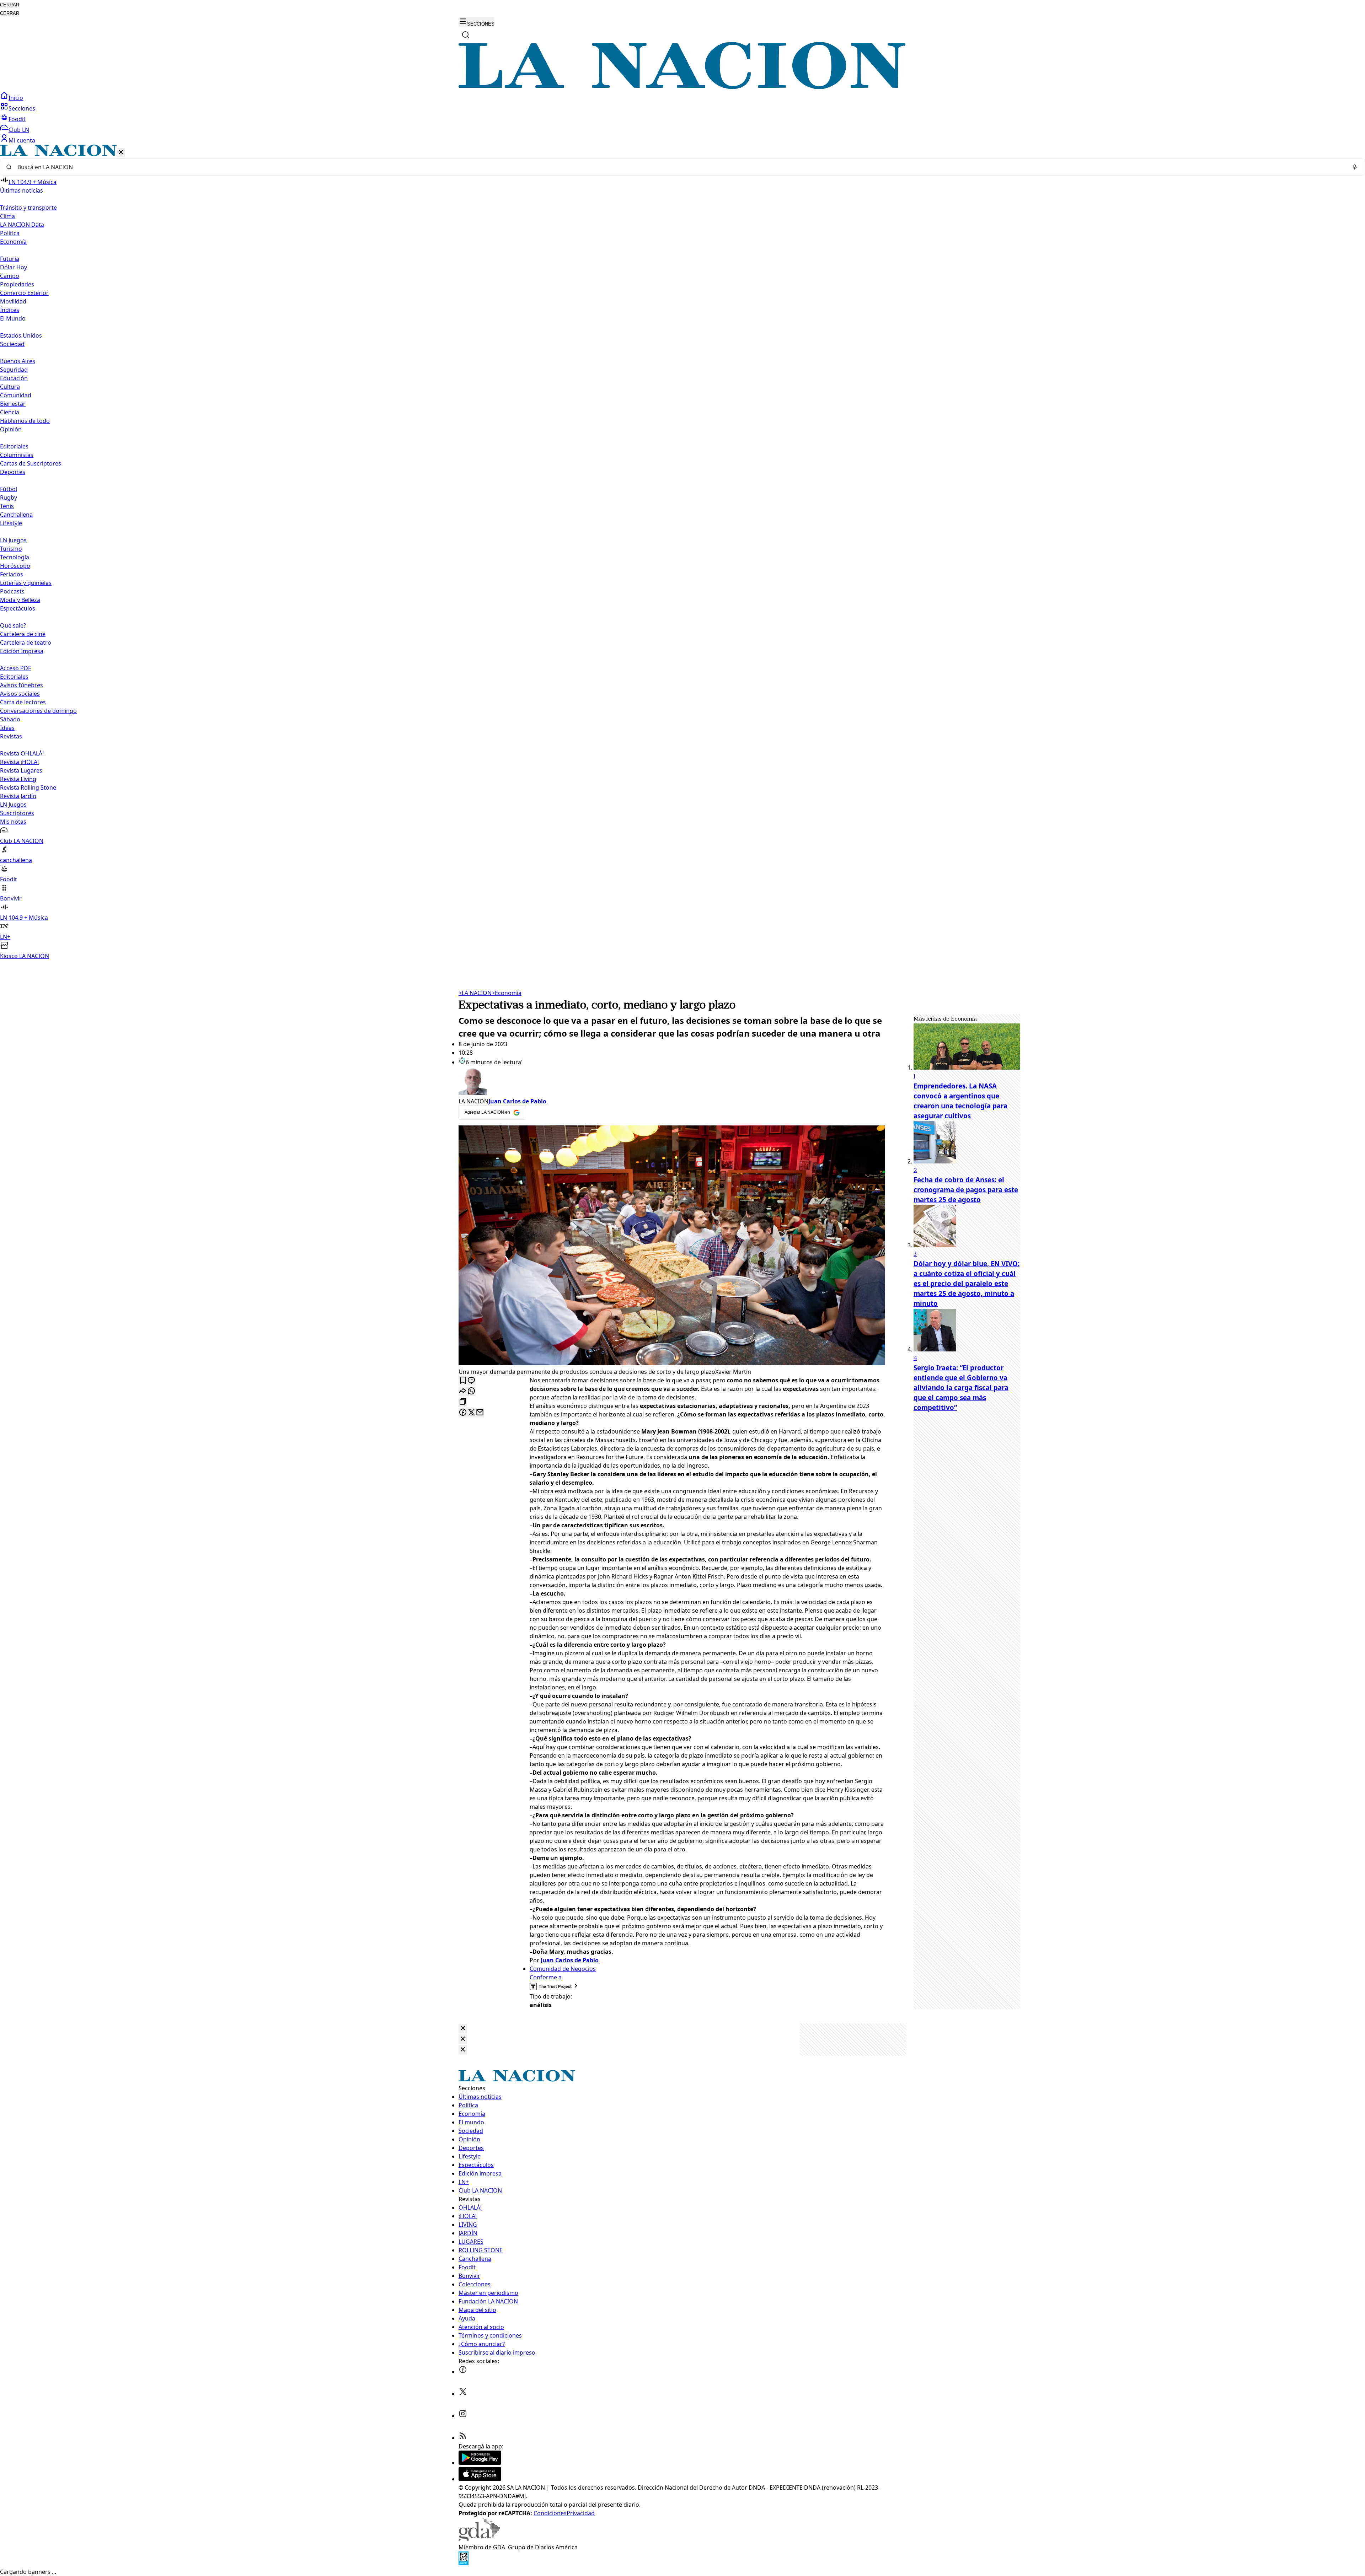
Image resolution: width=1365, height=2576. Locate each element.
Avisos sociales (20, 694)
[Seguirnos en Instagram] (463, 2416)
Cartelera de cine (23, 634)
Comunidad (16, 395)
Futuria (10, 259)
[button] (682, 552)
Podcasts (12, 591)
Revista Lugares (21, 770)
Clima (7, 216)
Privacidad (581, 2513)
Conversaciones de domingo (38, 711)
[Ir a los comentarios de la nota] (471, 1381)
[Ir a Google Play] (480, 2463)
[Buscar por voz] (1355, 167)
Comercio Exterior (24, 293)
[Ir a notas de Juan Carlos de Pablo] (672, 1082)
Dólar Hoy (14, 267)
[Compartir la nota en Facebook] (463, 1413)
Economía (507, 993)
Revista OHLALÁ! (22, 753)
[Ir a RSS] (463, 2438)
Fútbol (9, 489)
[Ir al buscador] (466, 35)
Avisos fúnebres (22, 685)
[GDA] (479, 2539)
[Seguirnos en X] (463, 2394)
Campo (10, 276)
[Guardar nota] (463, 1381)
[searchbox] (680, 167)
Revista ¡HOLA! (19, 762)
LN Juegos (13, 540)
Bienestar (13, 404)
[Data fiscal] (464, 2563)
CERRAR (10, 5)
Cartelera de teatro (26, 642)
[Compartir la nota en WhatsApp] (471, 1391)
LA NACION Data (22, 225)
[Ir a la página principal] (682, 87)
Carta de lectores (23, 702)
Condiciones (550, 2513)
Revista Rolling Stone (28, 787)
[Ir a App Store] (480, 2479)
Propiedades (17, 284)
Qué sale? (13, 625)
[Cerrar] (121, 153)
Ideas (7, 728)
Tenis (7, 506)
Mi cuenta (22, 140)
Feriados (12, 574)
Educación (14, 378)
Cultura (10, 387)
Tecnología (15, 557)
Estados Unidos (21, 335)
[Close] (463, 2029)
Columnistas (17, 455)
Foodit (17, 119)
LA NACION (475, 993)
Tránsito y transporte (28, 208)
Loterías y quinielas (26, 583)
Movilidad (13, 301)
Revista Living (18, 779)
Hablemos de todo (25, 421)
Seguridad (14, 370)
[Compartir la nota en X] (471, 1413)
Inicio (16, 98)
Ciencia (10, 412)
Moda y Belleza (20, 600)
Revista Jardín (18, 796)
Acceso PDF (15, 668)
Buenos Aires (18, 361)
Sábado (10, 719)
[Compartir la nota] (463, 1391)
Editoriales (14, 446)
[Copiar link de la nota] (463, 1402)
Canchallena (16, 515)
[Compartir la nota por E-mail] (480, 1413)
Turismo (11, 549)
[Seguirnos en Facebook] (463, 2372)
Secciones (22, 108)
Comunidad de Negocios (563, 1969)
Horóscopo (15, 566)
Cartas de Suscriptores (31, 463)
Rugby (9, 498)
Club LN (19, 130)
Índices (10, 310)
